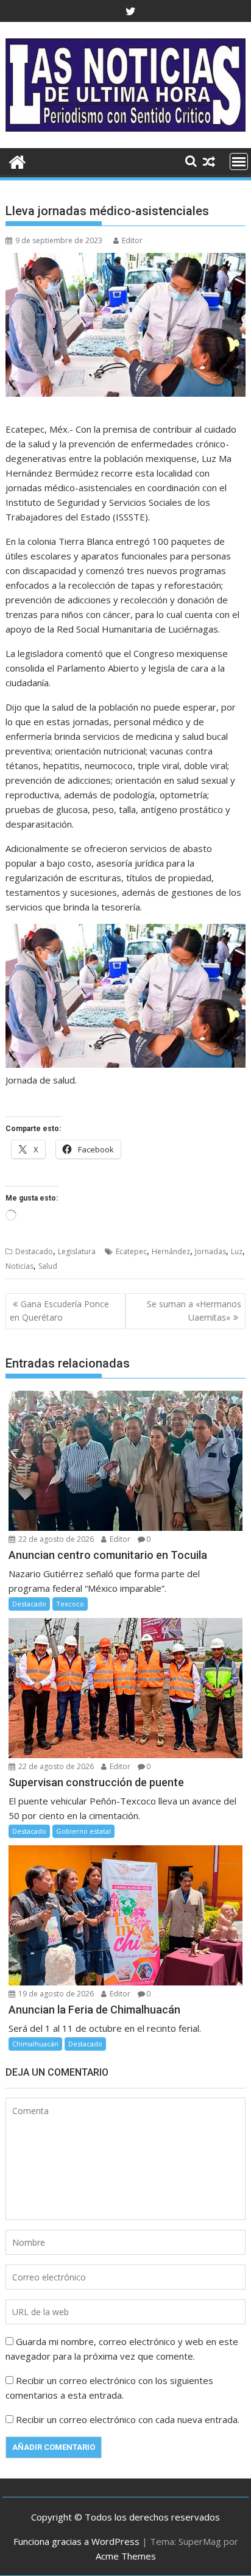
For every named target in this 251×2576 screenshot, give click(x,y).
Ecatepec (131, 1251)
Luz (237, 1251)
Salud (48, 1266)
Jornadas (210, 1251)
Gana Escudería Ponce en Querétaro (59, 1311)
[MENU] (239, 161)
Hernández (171, 1251)
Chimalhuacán (35, 2044)
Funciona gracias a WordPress (76, 2541)
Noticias (19, 1266)
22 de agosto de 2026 (55, 1539)
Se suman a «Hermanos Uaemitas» (194, 1311)
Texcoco (70, 1604)
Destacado (34, 1251)
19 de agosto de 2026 (55, 1994)
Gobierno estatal (83, 1831)
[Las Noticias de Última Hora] (17, 161)
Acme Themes (126, 2556)
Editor (132, 240)
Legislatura (77, 1251)
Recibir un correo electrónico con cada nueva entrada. (128, 2419)
